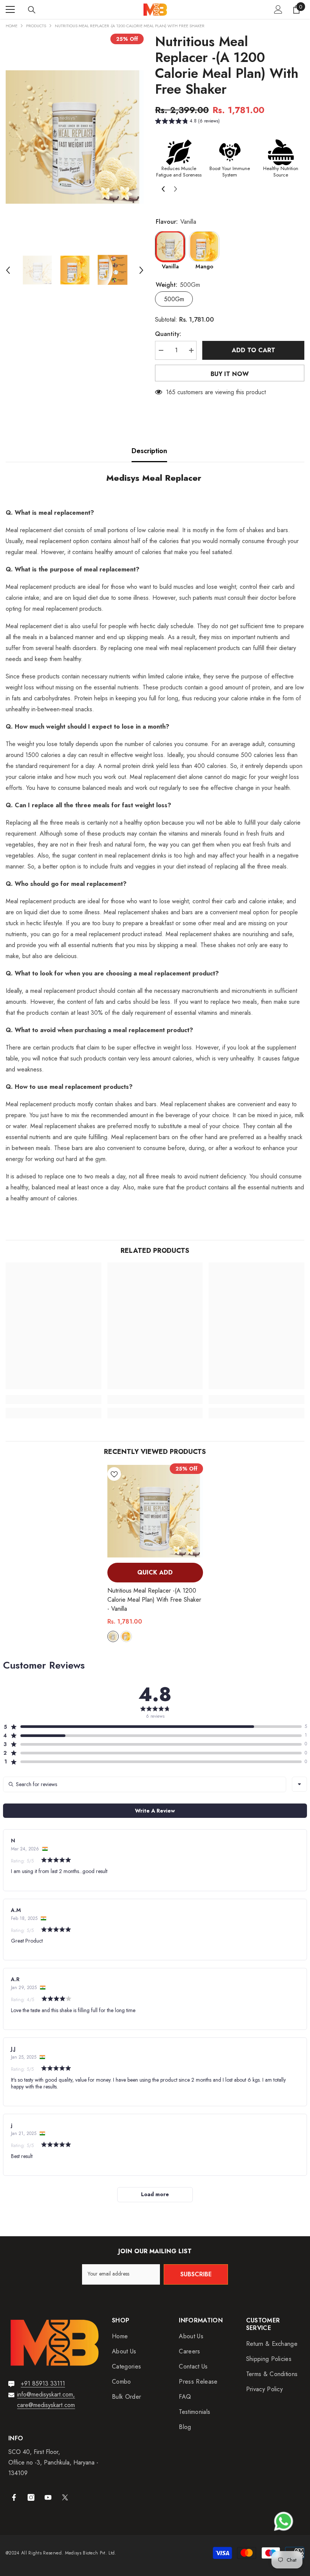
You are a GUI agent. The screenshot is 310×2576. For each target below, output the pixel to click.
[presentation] (161, 188)
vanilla (113, 1636)
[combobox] (299, 1784)
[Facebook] (14, 2497)
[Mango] (204, 246)
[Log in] (278, 9)
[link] (53, 1399)
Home (12, 26)
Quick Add (155, 1572)
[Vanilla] (170, 246)
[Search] (32, 10)
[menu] (10, 9)
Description (149, 451)
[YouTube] (48, 2497)
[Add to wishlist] (114, 1474)
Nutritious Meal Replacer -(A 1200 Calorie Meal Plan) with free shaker (154, 1600)
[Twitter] (65, 2497)
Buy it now (230, 374)
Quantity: (168, 334)
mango (126, 1636)
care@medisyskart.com (46, 2405)
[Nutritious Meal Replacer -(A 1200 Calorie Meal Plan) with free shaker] (155, 1511)
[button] (8, 270)
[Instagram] (31, 2497)
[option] (75, 137)
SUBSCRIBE (196, 2274)
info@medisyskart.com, (46, 2394)
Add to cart (253, 350)
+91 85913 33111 (43, 2383)
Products (36, 26)
